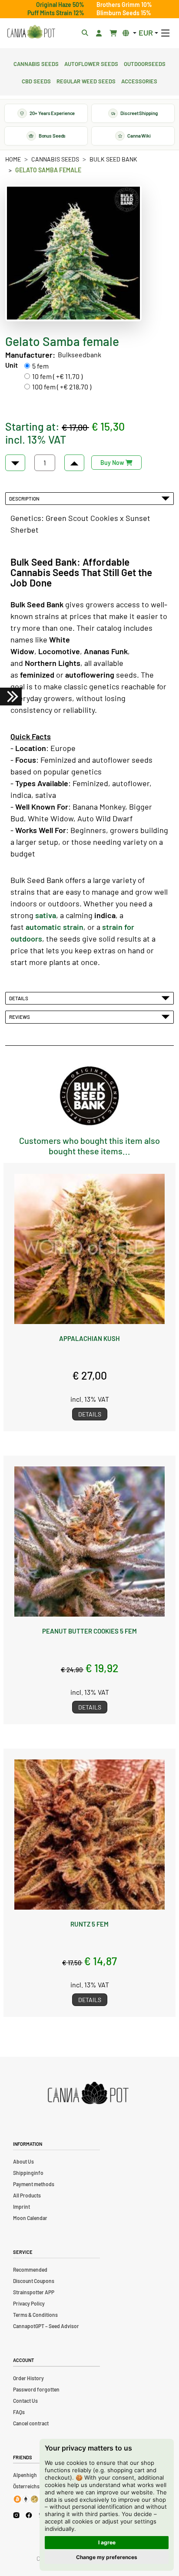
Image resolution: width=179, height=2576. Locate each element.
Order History (28, 2378)
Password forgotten (36, 2389)
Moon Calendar (30, 2218)
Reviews (20, 1017)
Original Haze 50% (60, 5)
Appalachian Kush (89, 1338)
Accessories (139, 80)
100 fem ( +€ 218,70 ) (62, 387)
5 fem (40, 366)
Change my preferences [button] (107, 2557)
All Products (27, 2195)
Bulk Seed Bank (113, 159)
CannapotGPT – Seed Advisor (46, 2326)
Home (13, 159)
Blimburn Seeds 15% (124, 13)
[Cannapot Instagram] (16, 2515)
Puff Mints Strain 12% (56, 13)
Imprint (22, 2207)
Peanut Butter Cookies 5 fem (89, 1631)
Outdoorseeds (145, 63)
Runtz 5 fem (89, 1924)
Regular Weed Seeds (86, 80)
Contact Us (25, 2401)
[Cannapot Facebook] (29, 2515)
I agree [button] (107, 2542)
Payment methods (34, 2184)
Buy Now (113, 463)
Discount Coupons (34, 2281)
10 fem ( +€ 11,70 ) (57, 376)
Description (25, 498)
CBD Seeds (36, 80)
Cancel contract (31, 2423)
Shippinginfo (28, 2173)
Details (20, 998)
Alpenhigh (25, 2475)
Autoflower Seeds (91, 63)
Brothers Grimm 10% (124, 5)
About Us (23, 2161)
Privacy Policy (29, 2303)
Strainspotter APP (34, 2292)
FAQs (19, 2412)
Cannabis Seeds (36, 63)
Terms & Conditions (35, 2315)
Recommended (30, 2270)
